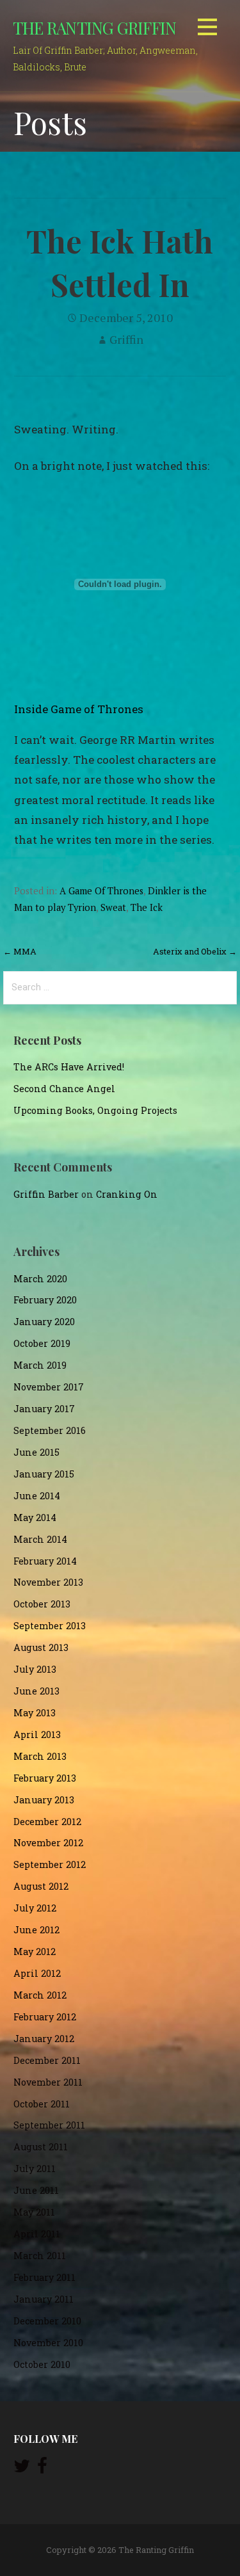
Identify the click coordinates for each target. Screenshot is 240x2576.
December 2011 (47, 2060)
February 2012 (45, 2017)
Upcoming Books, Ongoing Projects (95, 1110)
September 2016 (50, 1430)
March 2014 (40, 1539)
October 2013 (42, 1604)
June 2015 (36, 1452)
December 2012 (47, 1822)
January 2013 (44, 1800)
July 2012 (35, 1908)
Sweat (113, 907)
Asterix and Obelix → (195, 951)
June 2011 (36, 2190)
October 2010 (42, 2364)
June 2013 (36, 1691)
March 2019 (40, 1365)
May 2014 (35, 1517)
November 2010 (48, 2343)
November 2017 (49, 1387)
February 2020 (45, 1300)
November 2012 (48, 1843)
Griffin (126, 339)
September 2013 (50, 1626)
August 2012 (41, 1886)
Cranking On (127, 1194)
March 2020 (40, 1279)
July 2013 (35, 1669)
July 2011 (35, 2169)
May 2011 (34, 2212)
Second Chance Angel (64, 1089)
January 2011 (44, 2299)
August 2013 (41, 1647)
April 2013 (37, 1735)
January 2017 (44, 1409)
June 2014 (37, 1496)
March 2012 (40, 1995)
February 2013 (45, 1778)
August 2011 (41, 2147)
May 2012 (35, 1952)
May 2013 (35, 1713)
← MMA (20, 951)
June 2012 (36, 1930)
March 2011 (40, 2256)
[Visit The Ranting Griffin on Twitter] (22, 2469)
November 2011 (48, 2082)
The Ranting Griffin (94, 28)
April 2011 (37, 2234)
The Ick (147, 907)
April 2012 (37, 1973)
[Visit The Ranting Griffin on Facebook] (42, 2469)
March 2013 (40, 1756)
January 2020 (44, 1322)
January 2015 (44, 1474)
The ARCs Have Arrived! (69, 1067)
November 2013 (48, 1582)
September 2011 (49, 2125)
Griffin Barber (46, 1194)
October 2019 (42, 1343)
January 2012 (44, 2039)
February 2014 (45, 1561)
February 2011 (44, 2277)
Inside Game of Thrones (79, 709)
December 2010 (47, 2321)
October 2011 (42, 2104)
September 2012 (50, 1864)
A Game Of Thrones (101, 891)
